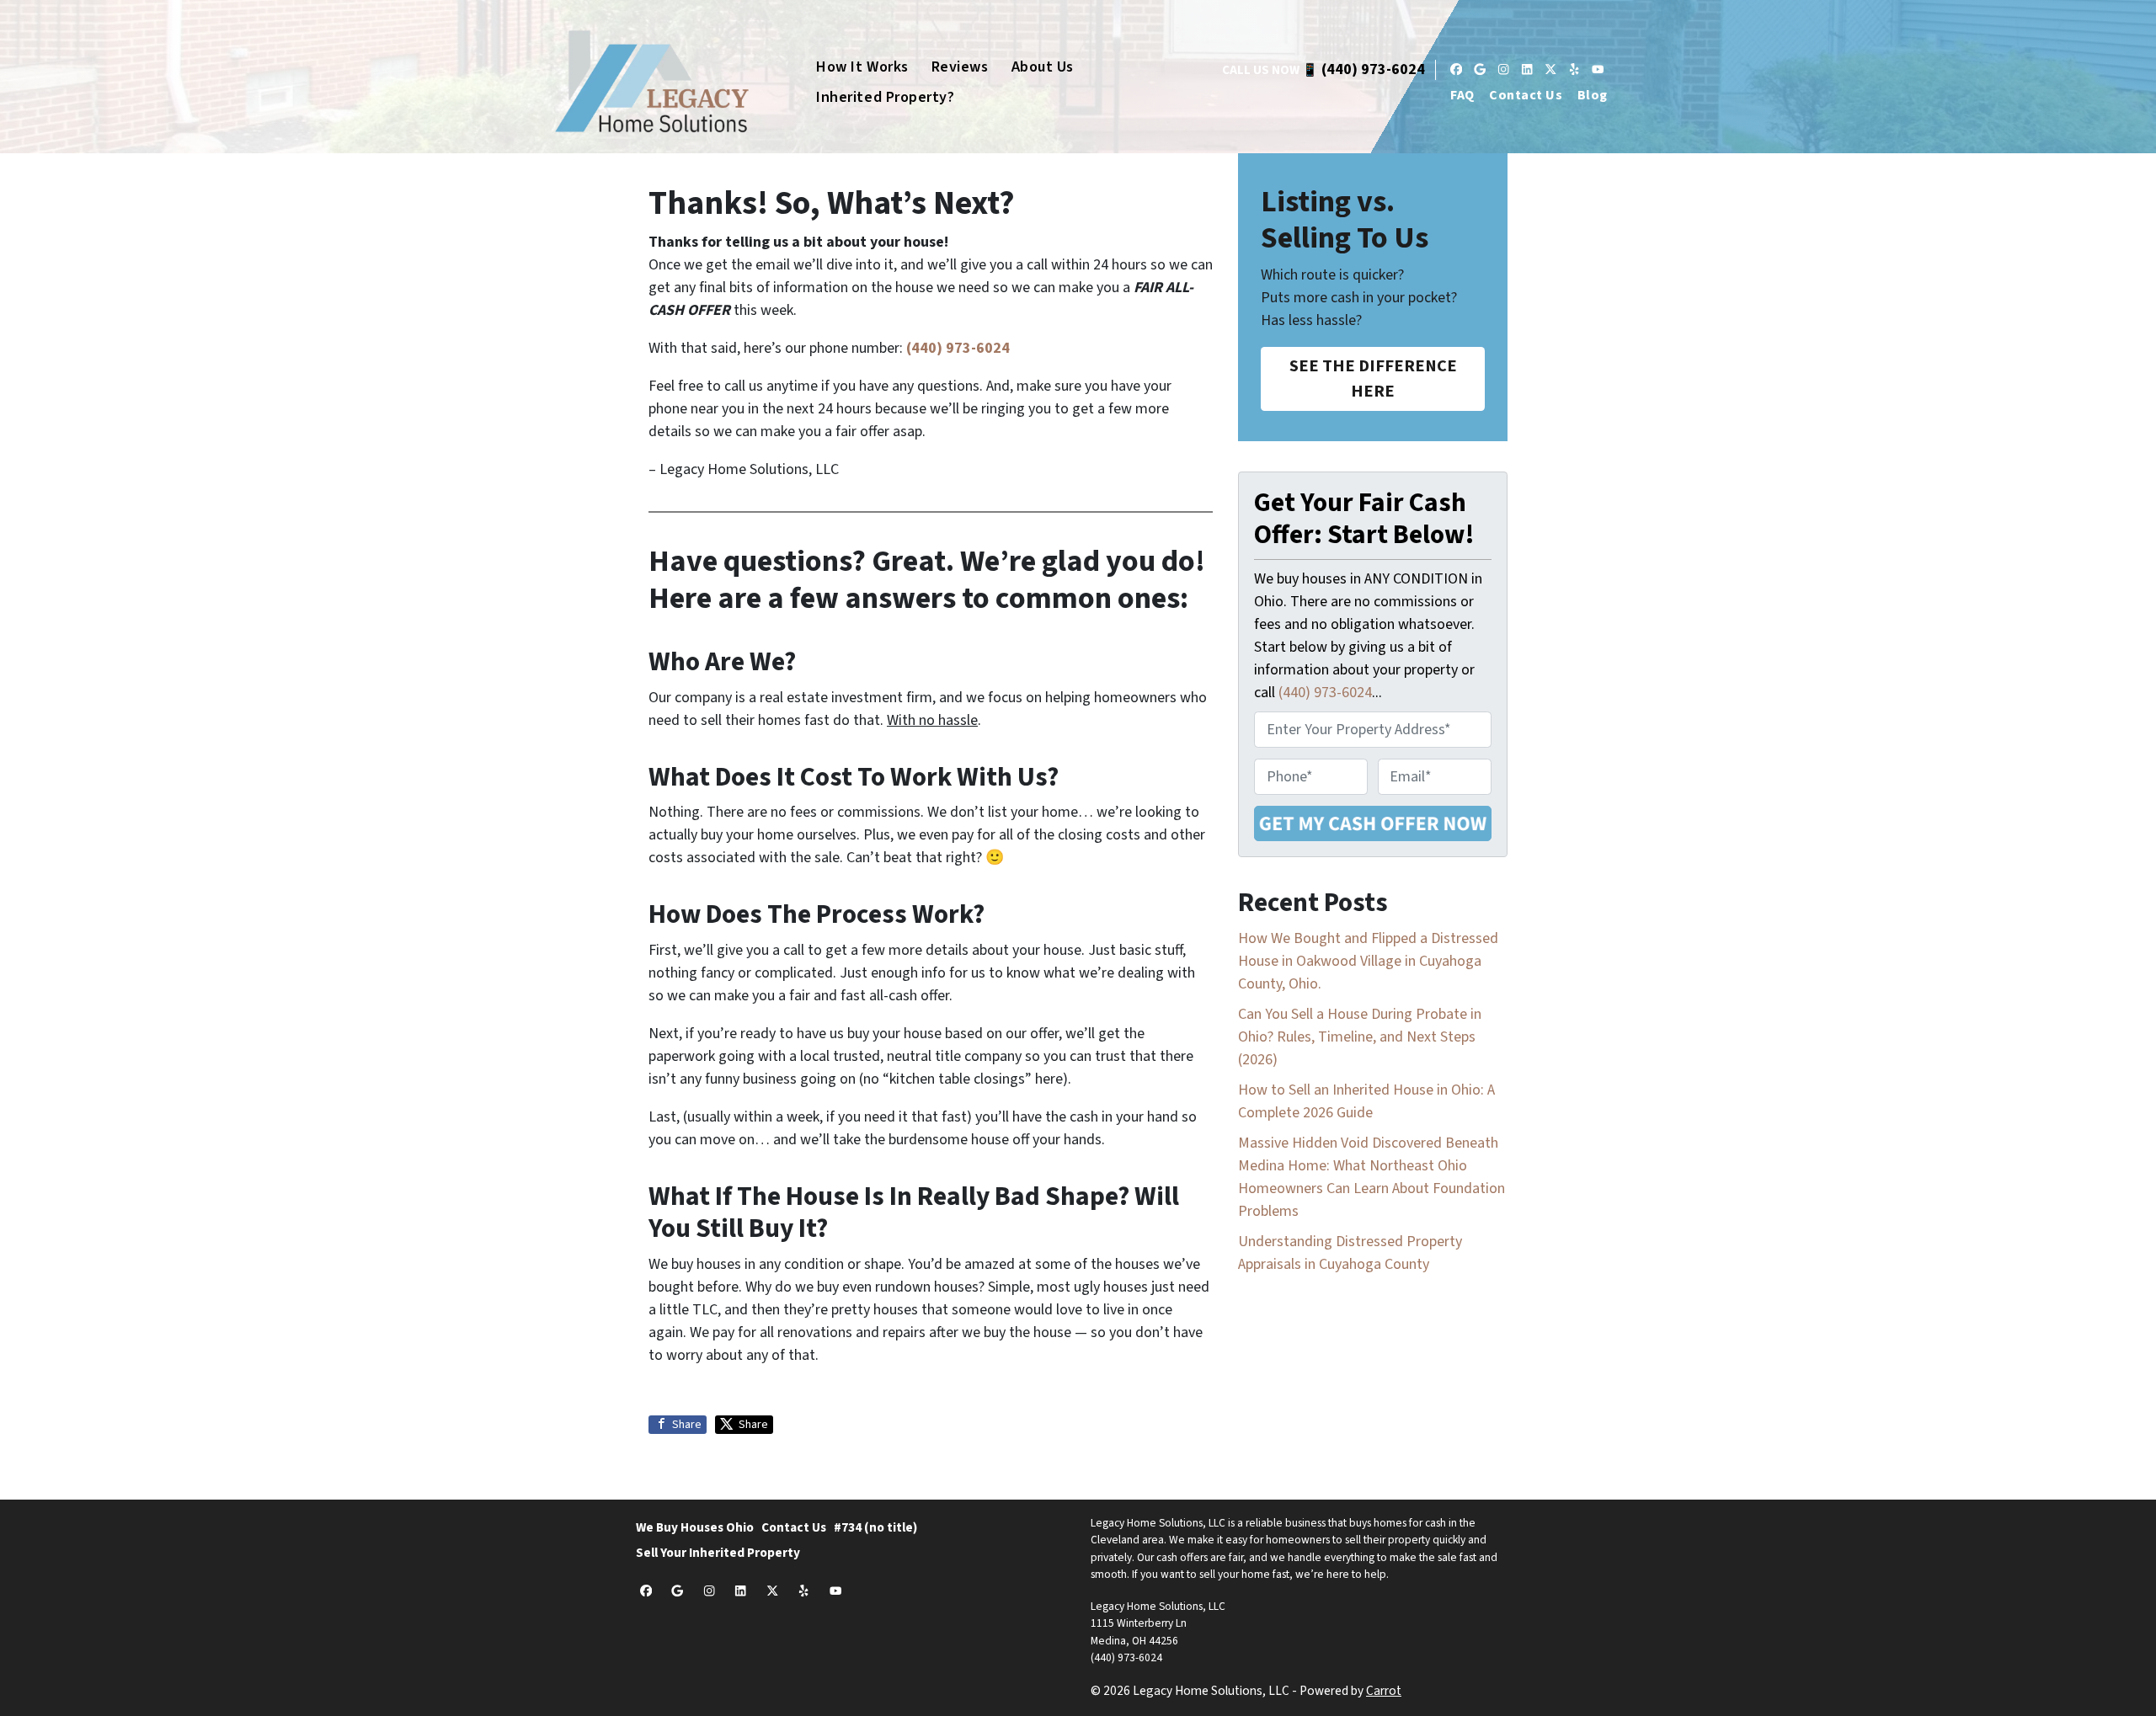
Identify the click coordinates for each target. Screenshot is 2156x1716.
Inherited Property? (885, 97)
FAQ (1462, 95)
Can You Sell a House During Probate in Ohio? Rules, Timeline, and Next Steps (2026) (1360, 1037)
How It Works (862, 67)
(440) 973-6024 (1373, 69)
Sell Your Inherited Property (718, 1553)
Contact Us (1526, 95)
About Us (1043, 67)
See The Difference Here (1373, 378)
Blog (1593, 95)
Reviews (960, 67)
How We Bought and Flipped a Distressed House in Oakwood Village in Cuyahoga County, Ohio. (1368, 961)
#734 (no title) (875, 1527)
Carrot (1384, 1691)
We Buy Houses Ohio (695, 1527)
